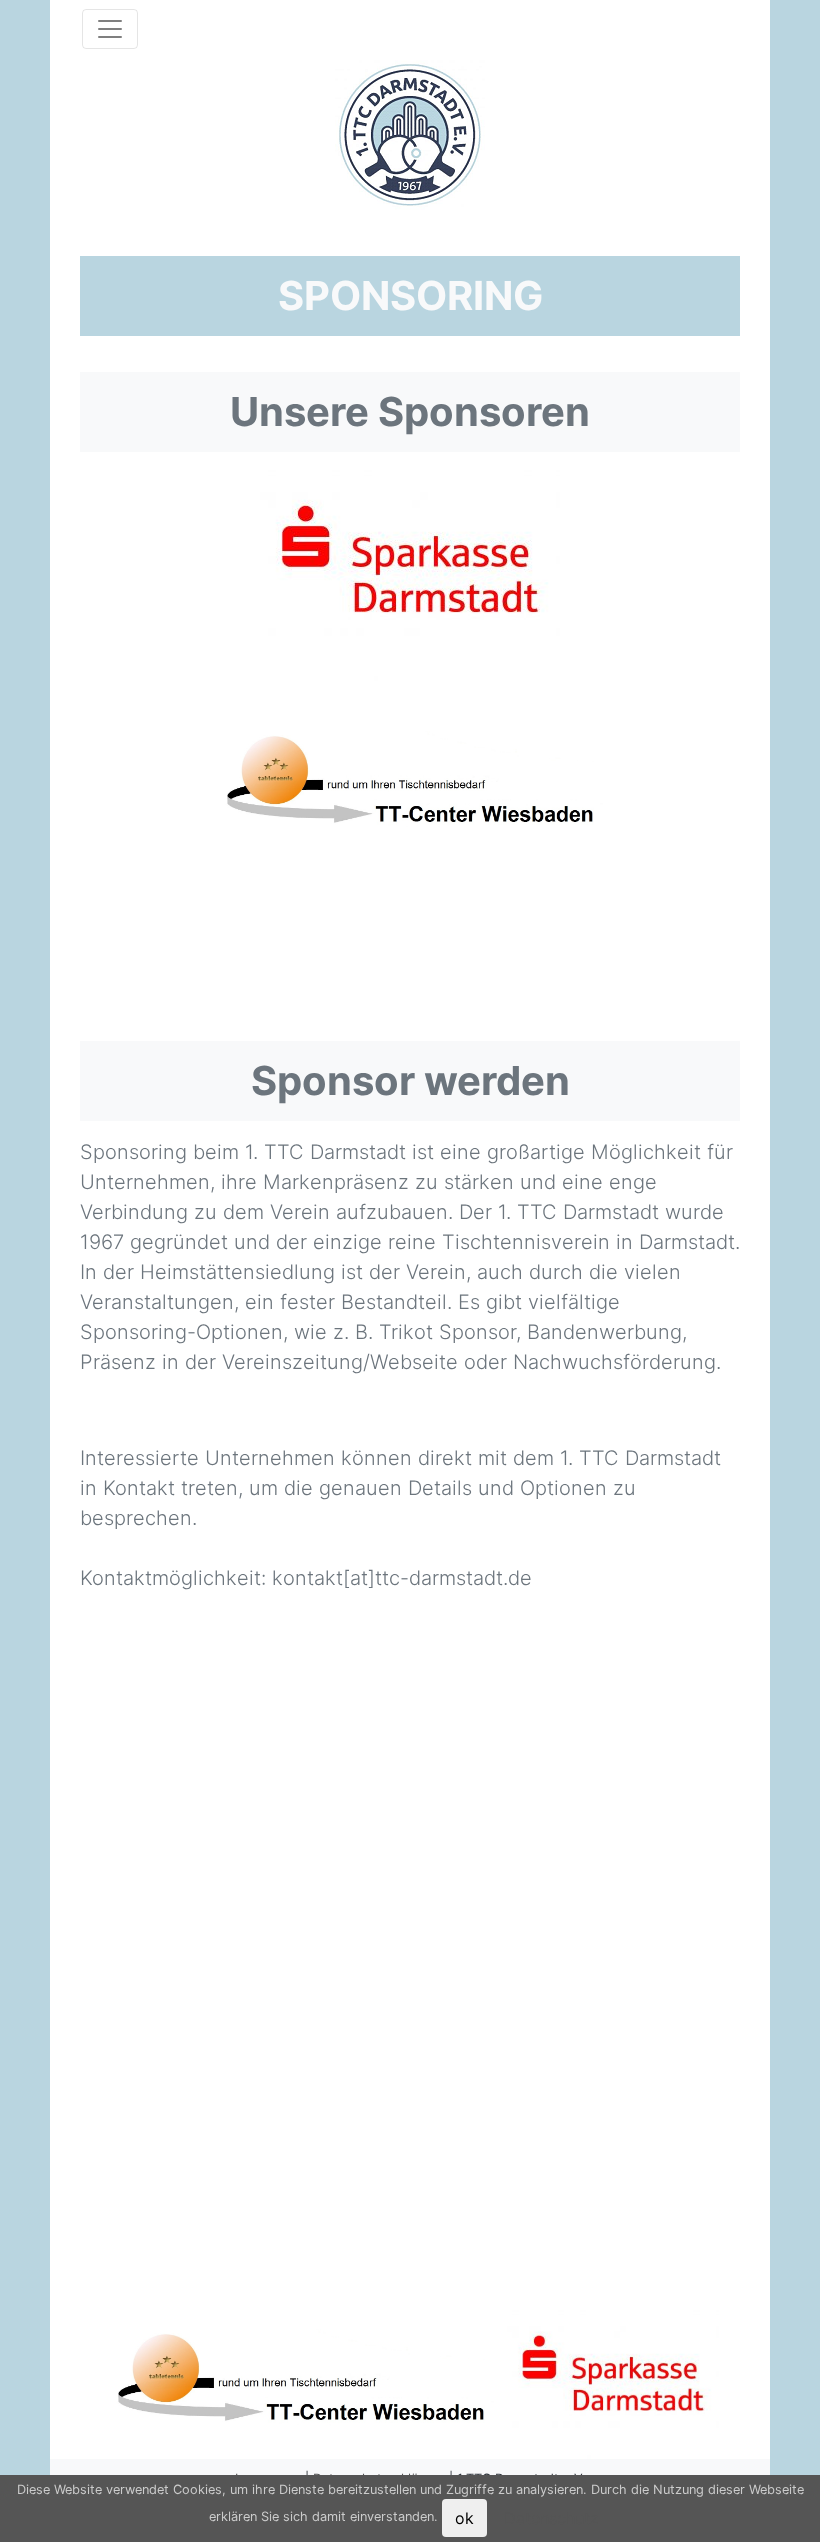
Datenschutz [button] (551, 2518)
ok (464, 2518)
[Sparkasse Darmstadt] (410, 573)
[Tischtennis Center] (410, 785)
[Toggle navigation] (110, 29)
